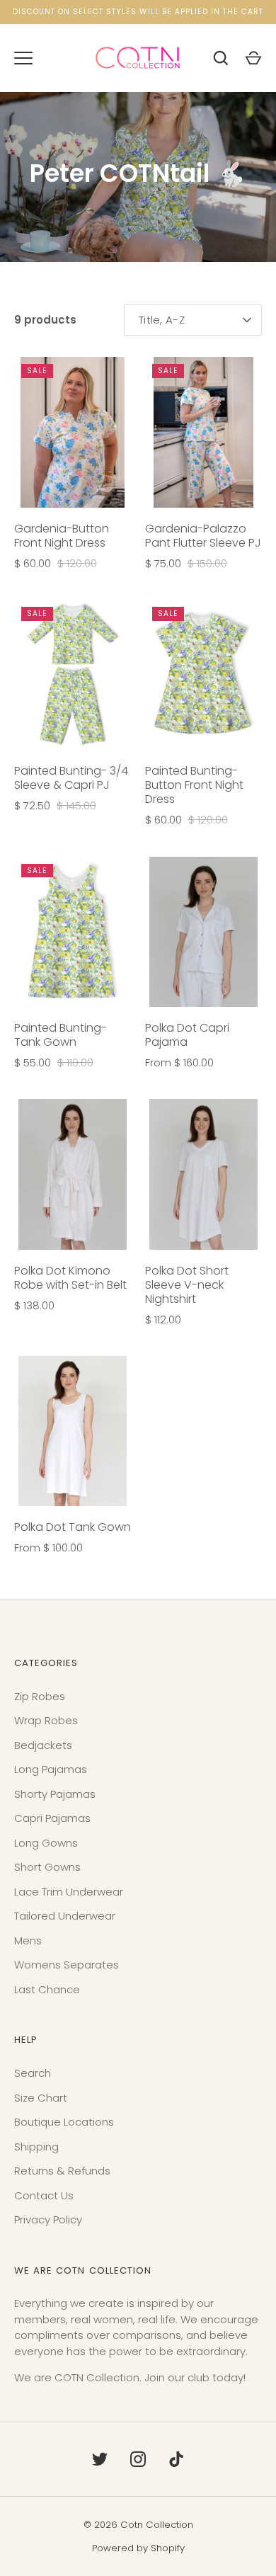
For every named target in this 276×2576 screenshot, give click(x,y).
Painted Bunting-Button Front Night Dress (194, 785)
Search (33, 2073)
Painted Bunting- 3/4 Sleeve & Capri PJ (71, 778)
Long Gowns (46, 1843)
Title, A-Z (162, 320)
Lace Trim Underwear (69, 1892)
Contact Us (44, 2195)
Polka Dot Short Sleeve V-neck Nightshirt (187, 1285)
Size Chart (41, 2098)
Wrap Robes (46, 1720)
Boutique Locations (64, 2122)
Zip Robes (40, 1696)
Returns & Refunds (62, 2171)
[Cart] (253, 58)
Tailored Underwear (65, 1916)
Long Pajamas (51, 1769)
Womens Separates (67, 1965)
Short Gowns (47, 1867)
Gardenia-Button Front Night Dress (62, 536)
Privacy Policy (48, 2219)
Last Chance (47, 1989)
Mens (28, 1940)
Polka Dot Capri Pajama (187, 1035)
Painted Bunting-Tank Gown (61, 1035)
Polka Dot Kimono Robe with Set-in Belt (70, 1278)
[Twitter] (100, 2459)
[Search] (221, 58)
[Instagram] (138, 2459)
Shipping (36, 2147)
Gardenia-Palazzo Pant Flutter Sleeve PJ (203, 536)
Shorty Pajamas (55, 1794)
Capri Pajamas (52, 1818)
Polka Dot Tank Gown (73, 1527)
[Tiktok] (176, 2459)
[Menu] (23, 58)
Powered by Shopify (138, 2548)
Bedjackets (43, 1745)
